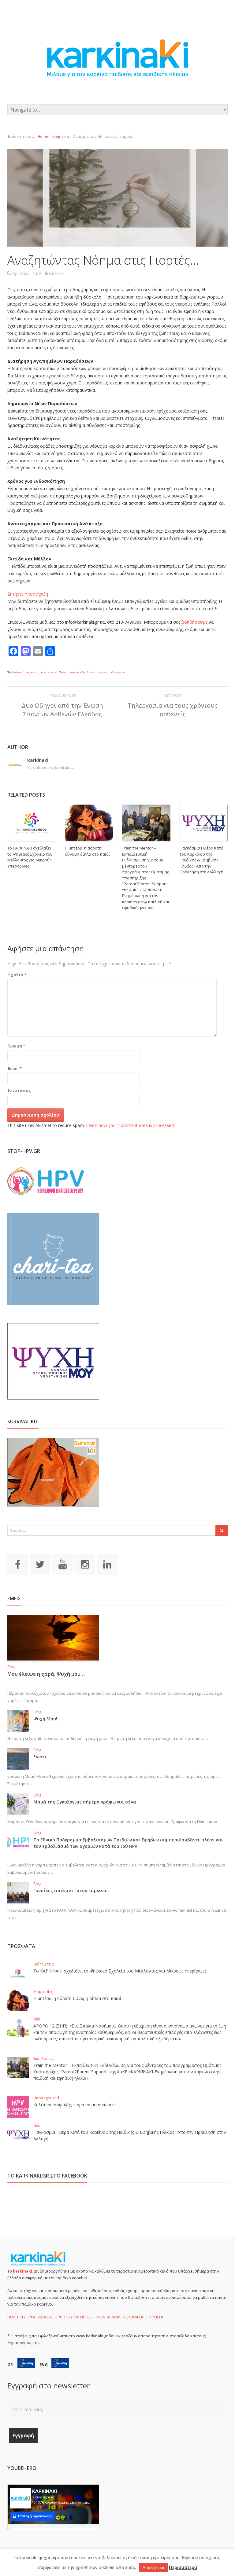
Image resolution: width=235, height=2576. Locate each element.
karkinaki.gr (25, 2271)
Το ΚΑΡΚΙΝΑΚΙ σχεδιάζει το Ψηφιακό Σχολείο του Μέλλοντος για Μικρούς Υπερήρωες (30, 857)
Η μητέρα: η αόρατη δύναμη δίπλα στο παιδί (87, 851)
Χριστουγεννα (98, 672)
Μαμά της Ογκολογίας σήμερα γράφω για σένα (85, 1802)
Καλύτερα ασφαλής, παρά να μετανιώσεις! (75, 2105)
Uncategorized (46, 2098)
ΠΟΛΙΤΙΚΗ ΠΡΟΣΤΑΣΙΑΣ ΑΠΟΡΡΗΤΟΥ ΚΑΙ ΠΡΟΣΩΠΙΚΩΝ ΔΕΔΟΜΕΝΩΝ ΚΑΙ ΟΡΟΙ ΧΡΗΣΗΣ (86, 2317)
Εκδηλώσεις (43, 1964)
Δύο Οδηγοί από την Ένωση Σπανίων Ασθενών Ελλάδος (62, 710)
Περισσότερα (183, 2567)
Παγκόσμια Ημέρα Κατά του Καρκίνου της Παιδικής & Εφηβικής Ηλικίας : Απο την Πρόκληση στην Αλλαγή (201, 860)
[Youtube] (62, 1564)
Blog (11, 1667)
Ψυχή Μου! (45, 1719)
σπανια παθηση (53, 672)
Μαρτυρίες (43, 1992)
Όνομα (17, 1046)
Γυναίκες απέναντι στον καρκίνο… (72, 1890)
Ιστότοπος (19, 1090)
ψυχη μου (118, 672)
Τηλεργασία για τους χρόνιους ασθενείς (173, 710)
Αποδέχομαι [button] (153, 2568)
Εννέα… (42, 1757)
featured (18, 672)
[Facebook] (18, 1564)
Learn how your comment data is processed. (130, 1125)
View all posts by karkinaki (51, 767)
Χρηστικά (61, 136)
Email (15, 1068)
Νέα (37, 2019)
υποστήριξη (76, 672)
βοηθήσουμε (194, 622)
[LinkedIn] (107, 1564)
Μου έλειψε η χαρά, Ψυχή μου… (46, 1674)
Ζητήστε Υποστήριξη (28, 594)
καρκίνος (32, 672)
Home (43, 136)
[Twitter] (40, 1564)
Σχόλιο (17, 975)
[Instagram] (85, 1564)
